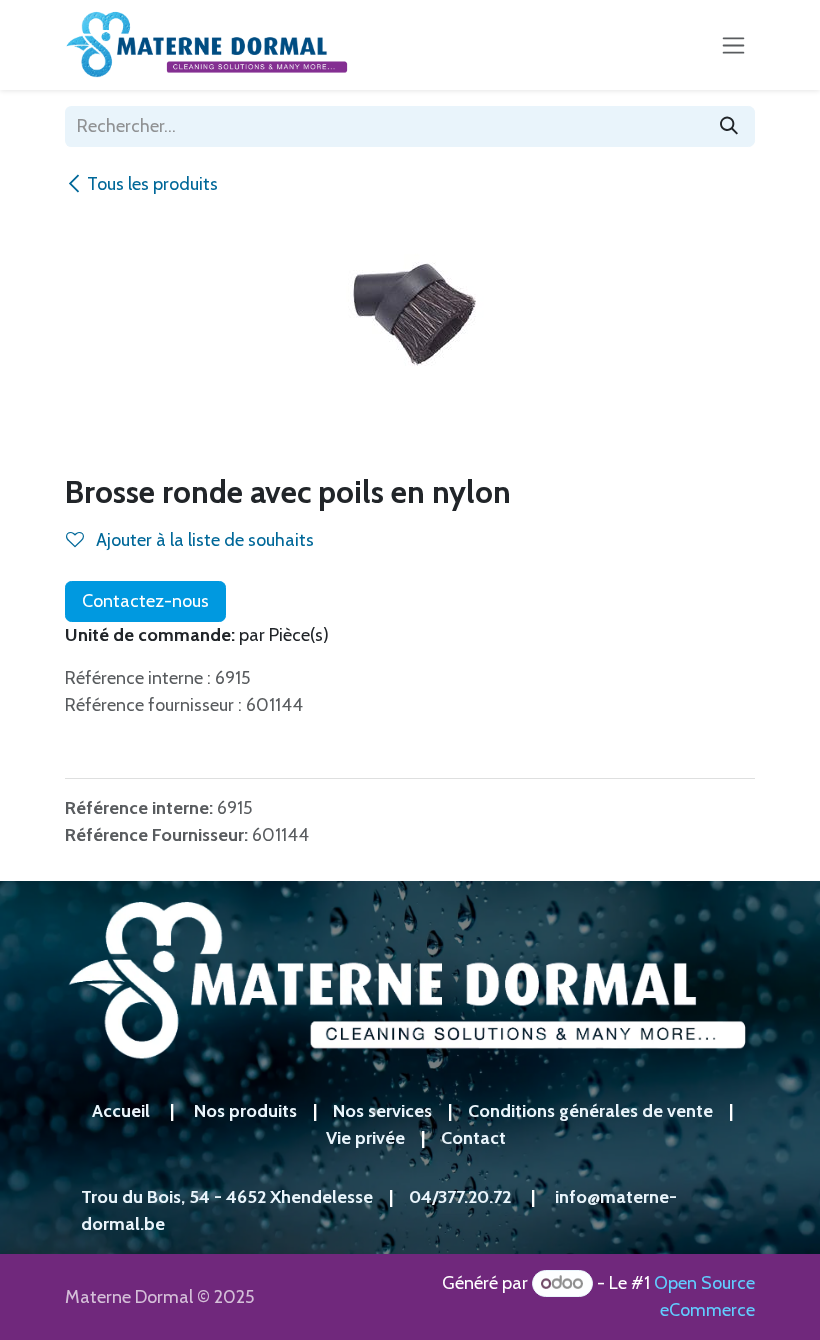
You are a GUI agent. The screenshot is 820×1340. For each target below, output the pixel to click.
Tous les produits (152, 184)
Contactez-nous (145, 601)
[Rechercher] (729, 126)
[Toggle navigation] (733, 45)
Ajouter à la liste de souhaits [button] (203, 540)
